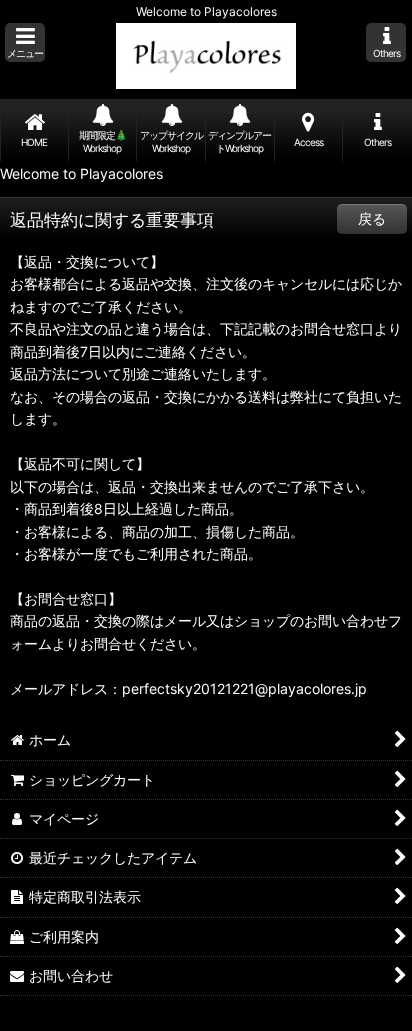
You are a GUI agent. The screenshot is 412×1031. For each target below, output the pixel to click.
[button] (25, 42)
